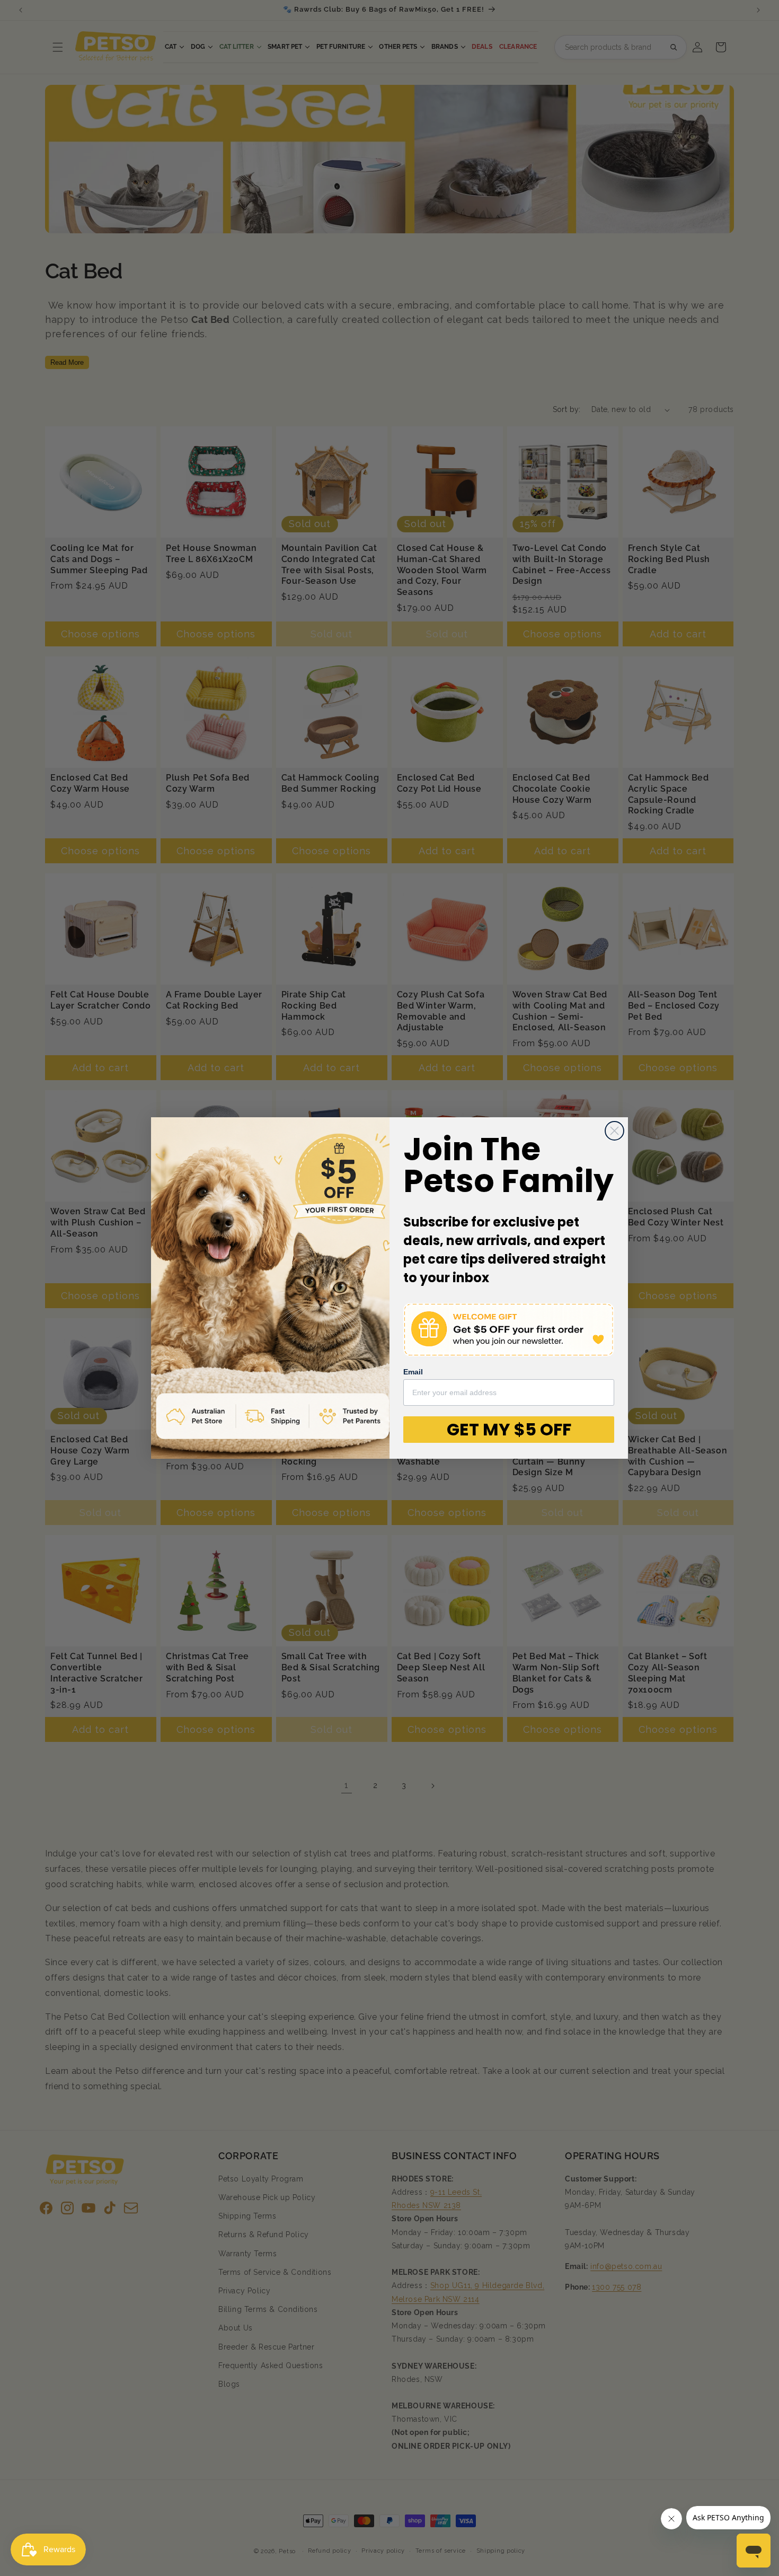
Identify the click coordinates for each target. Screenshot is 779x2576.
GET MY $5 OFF (509, 1429)
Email (413, 1372)
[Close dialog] (614, 1131)
